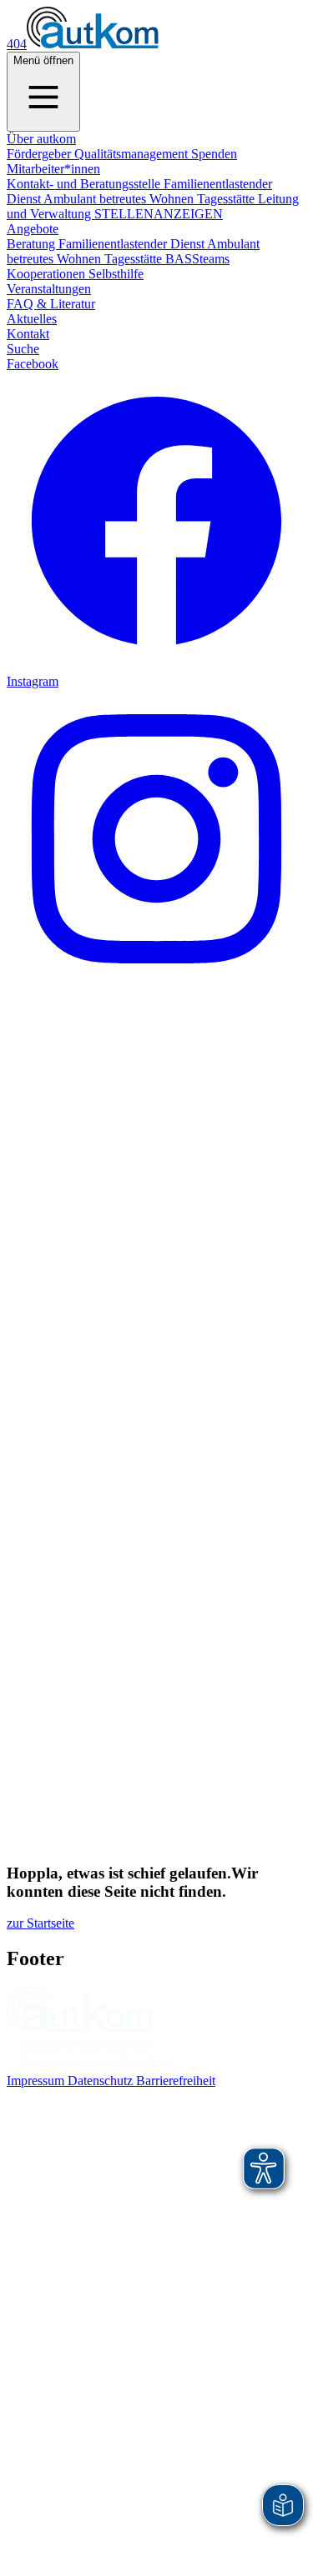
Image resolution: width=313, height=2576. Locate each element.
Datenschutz (102, 2081)
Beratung (33, 244)
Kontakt (28, 334)
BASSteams (197, 259)
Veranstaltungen (49, 289)
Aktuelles (32, 319)
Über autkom (41, 139)
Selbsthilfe (116, 274)
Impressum (37, 2081)
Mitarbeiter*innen (53, 169)
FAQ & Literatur (51, 304)
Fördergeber (40, 154)
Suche (23, 349)
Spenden (214, 154)
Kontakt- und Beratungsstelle (85, 184)
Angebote (33, 229)
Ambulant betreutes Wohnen (120, 199)
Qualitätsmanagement (133, 154)
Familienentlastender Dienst (133, 244)
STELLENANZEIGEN (159, 214)
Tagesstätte (227, 199)
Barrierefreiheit (176, 2081)
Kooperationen (48, 274)
